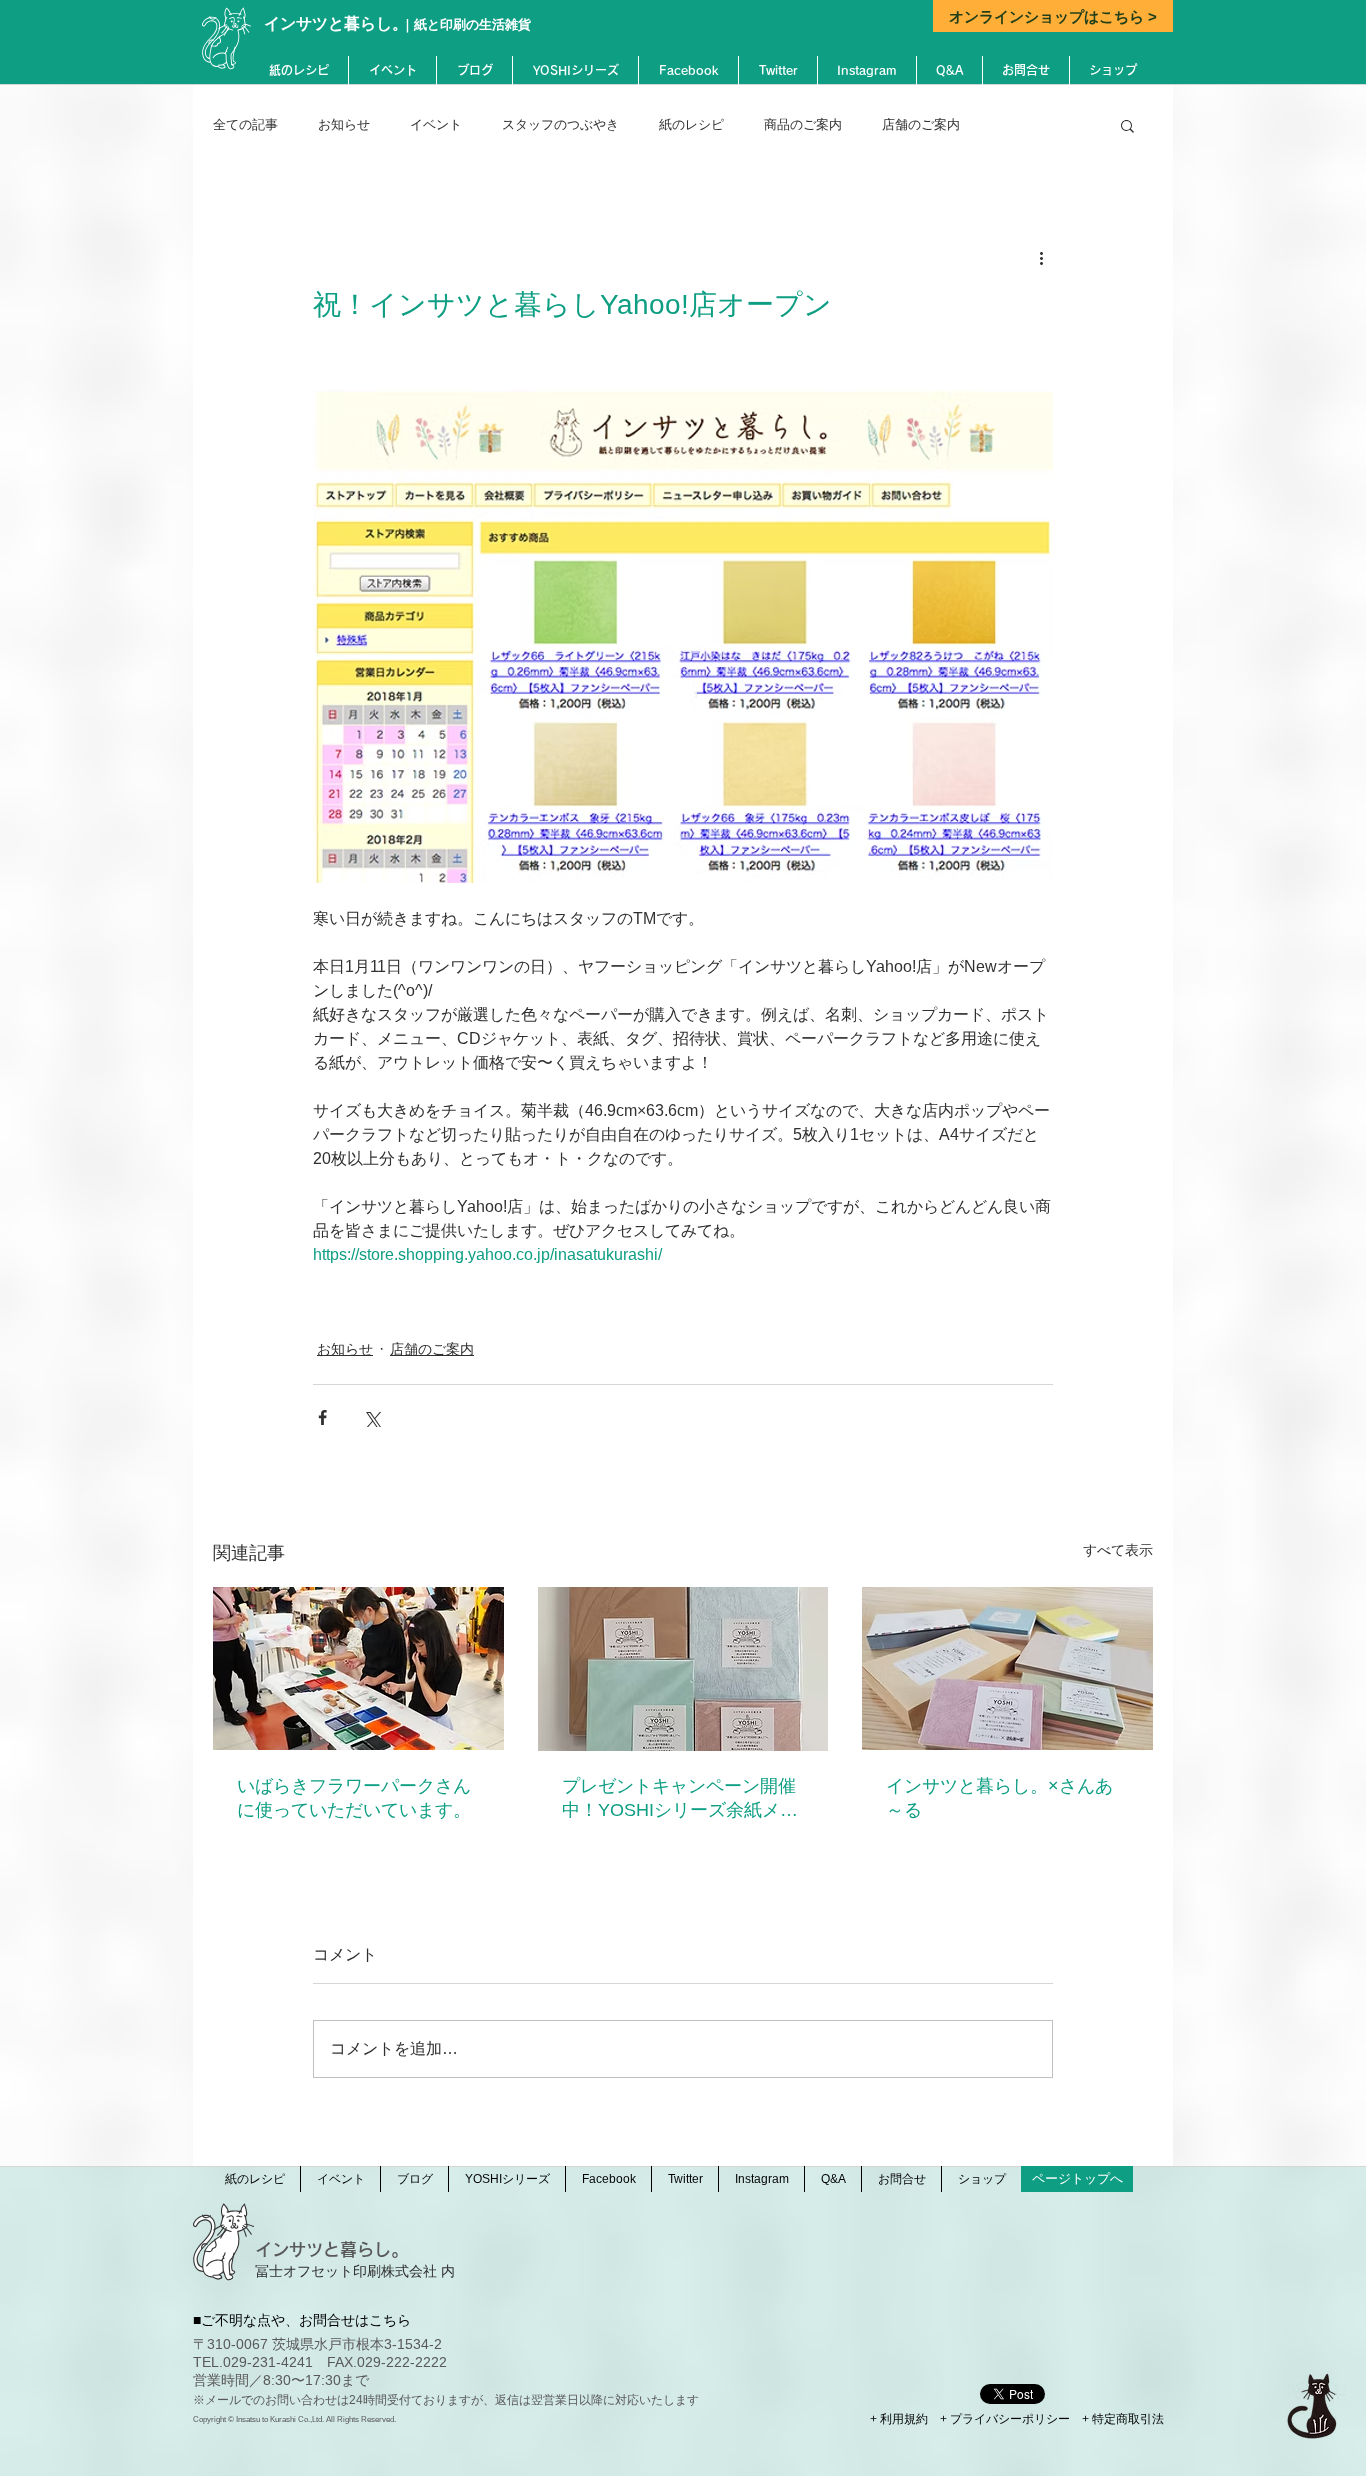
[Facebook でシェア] (322, 1417)
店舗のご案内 (921, 124)
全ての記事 (245, 124)
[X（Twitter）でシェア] (371, 1417)
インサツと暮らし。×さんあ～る (999, 1798)
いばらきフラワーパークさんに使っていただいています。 (354, 1798)
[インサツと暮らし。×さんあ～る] (1007, 1668)
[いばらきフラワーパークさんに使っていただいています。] (358, 1668)
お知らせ (344, 124)
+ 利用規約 (899, 2419)
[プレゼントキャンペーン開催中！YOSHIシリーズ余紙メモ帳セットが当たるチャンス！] (683, 1669)
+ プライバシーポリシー (1005, 2419)
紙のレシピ (691, 124)
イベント (436, 124)
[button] (1127, 125)
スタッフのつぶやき (560, 124)
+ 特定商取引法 (1123, 2419)
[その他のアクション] (1041, 257)
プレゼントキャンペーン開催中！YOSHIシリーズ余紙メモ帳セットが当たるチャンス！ (680, 1799)
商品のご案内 (803, 124)
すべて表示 (1118, 1550)
